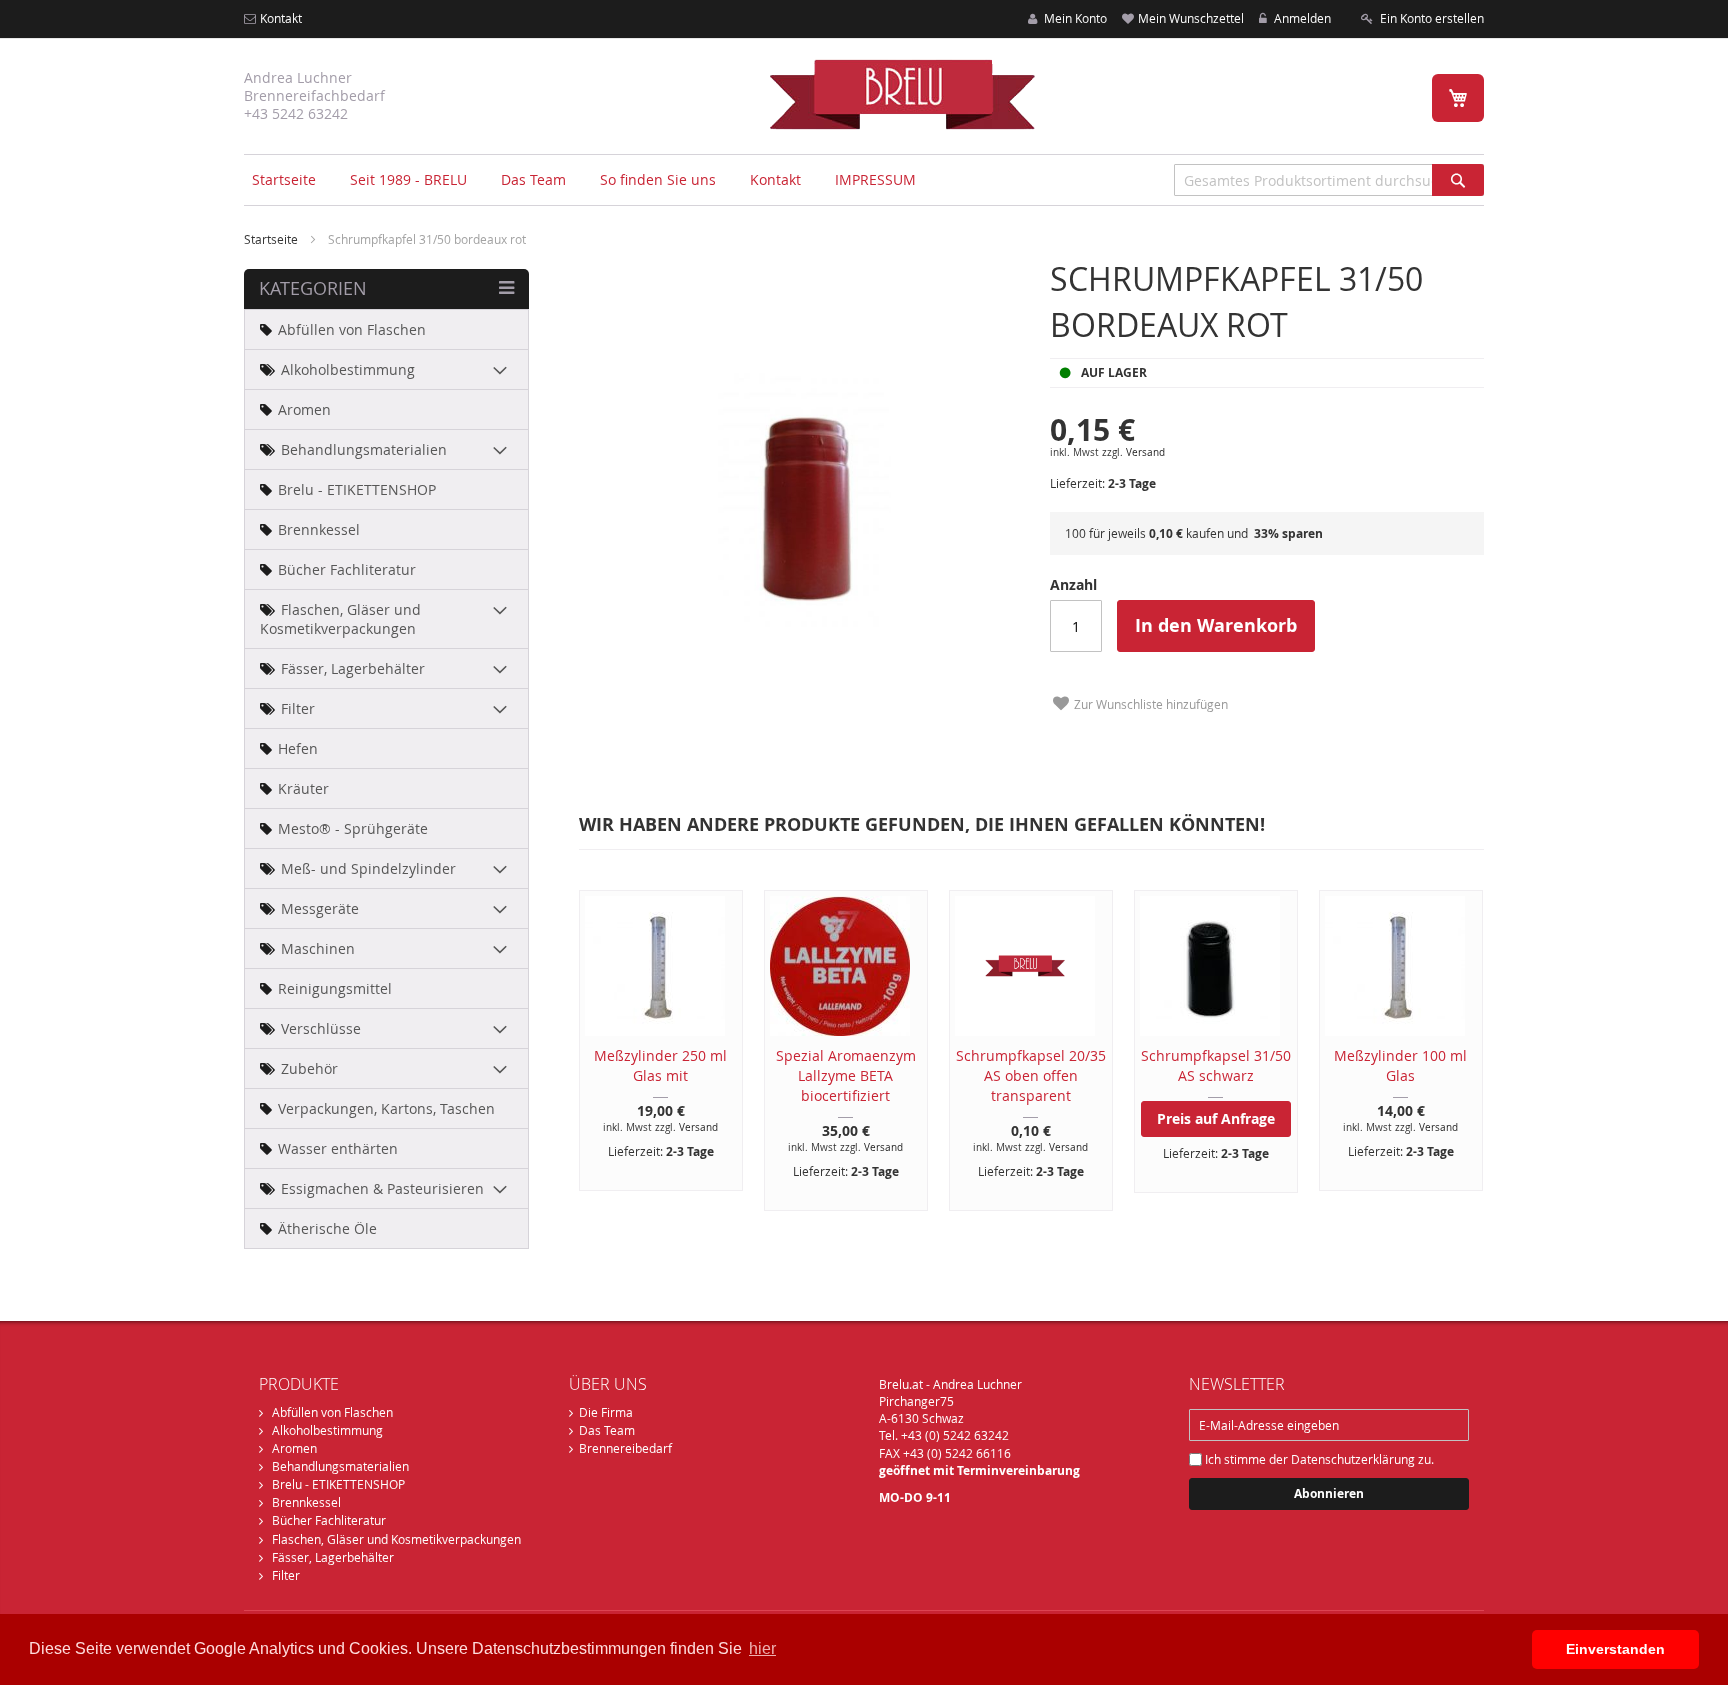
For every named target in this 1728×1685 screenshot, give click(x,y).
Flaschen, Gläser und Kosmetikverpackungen (396, 1539)
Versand (1145, 452)
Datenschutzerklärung (1353, 1459)
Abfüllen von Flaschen (332, 1412)
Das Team (607, 1430)
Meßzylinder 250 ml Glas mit (660, 1065)
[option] (651, 1040)
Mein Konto (1074, 18)
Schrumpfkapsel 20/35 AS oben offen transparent (1031, 1075)
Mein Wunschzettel (1191, 18)
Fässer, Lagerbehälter (333, 1557)
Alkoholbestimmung (327, 1430)
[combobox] (1329, 180)
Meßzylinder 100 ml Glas (1400, 1065)
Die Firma (606, 1412)
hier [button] (762, 1648)
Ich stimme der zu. (1318, 1459)
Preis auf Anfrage (1216, 1118)
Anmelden (1301, 18)
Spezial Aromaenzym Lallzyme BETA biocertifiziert (846, 1075)
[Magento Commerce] (902, 94)
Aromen (294, 1448)
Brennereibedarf (625, 1448)
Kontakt (281, 18)
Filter (286, 1575)
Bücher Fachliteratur (329, 1520)
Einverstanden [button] (1615, 1649)
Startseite (284, 179)
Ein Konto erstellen (1430, 18)
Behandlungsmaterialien (340, 1466)
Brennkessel (306, 1502)
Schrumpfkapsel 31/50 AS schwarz (1216, 1065)
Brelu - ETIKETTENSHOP (338, 1484)
